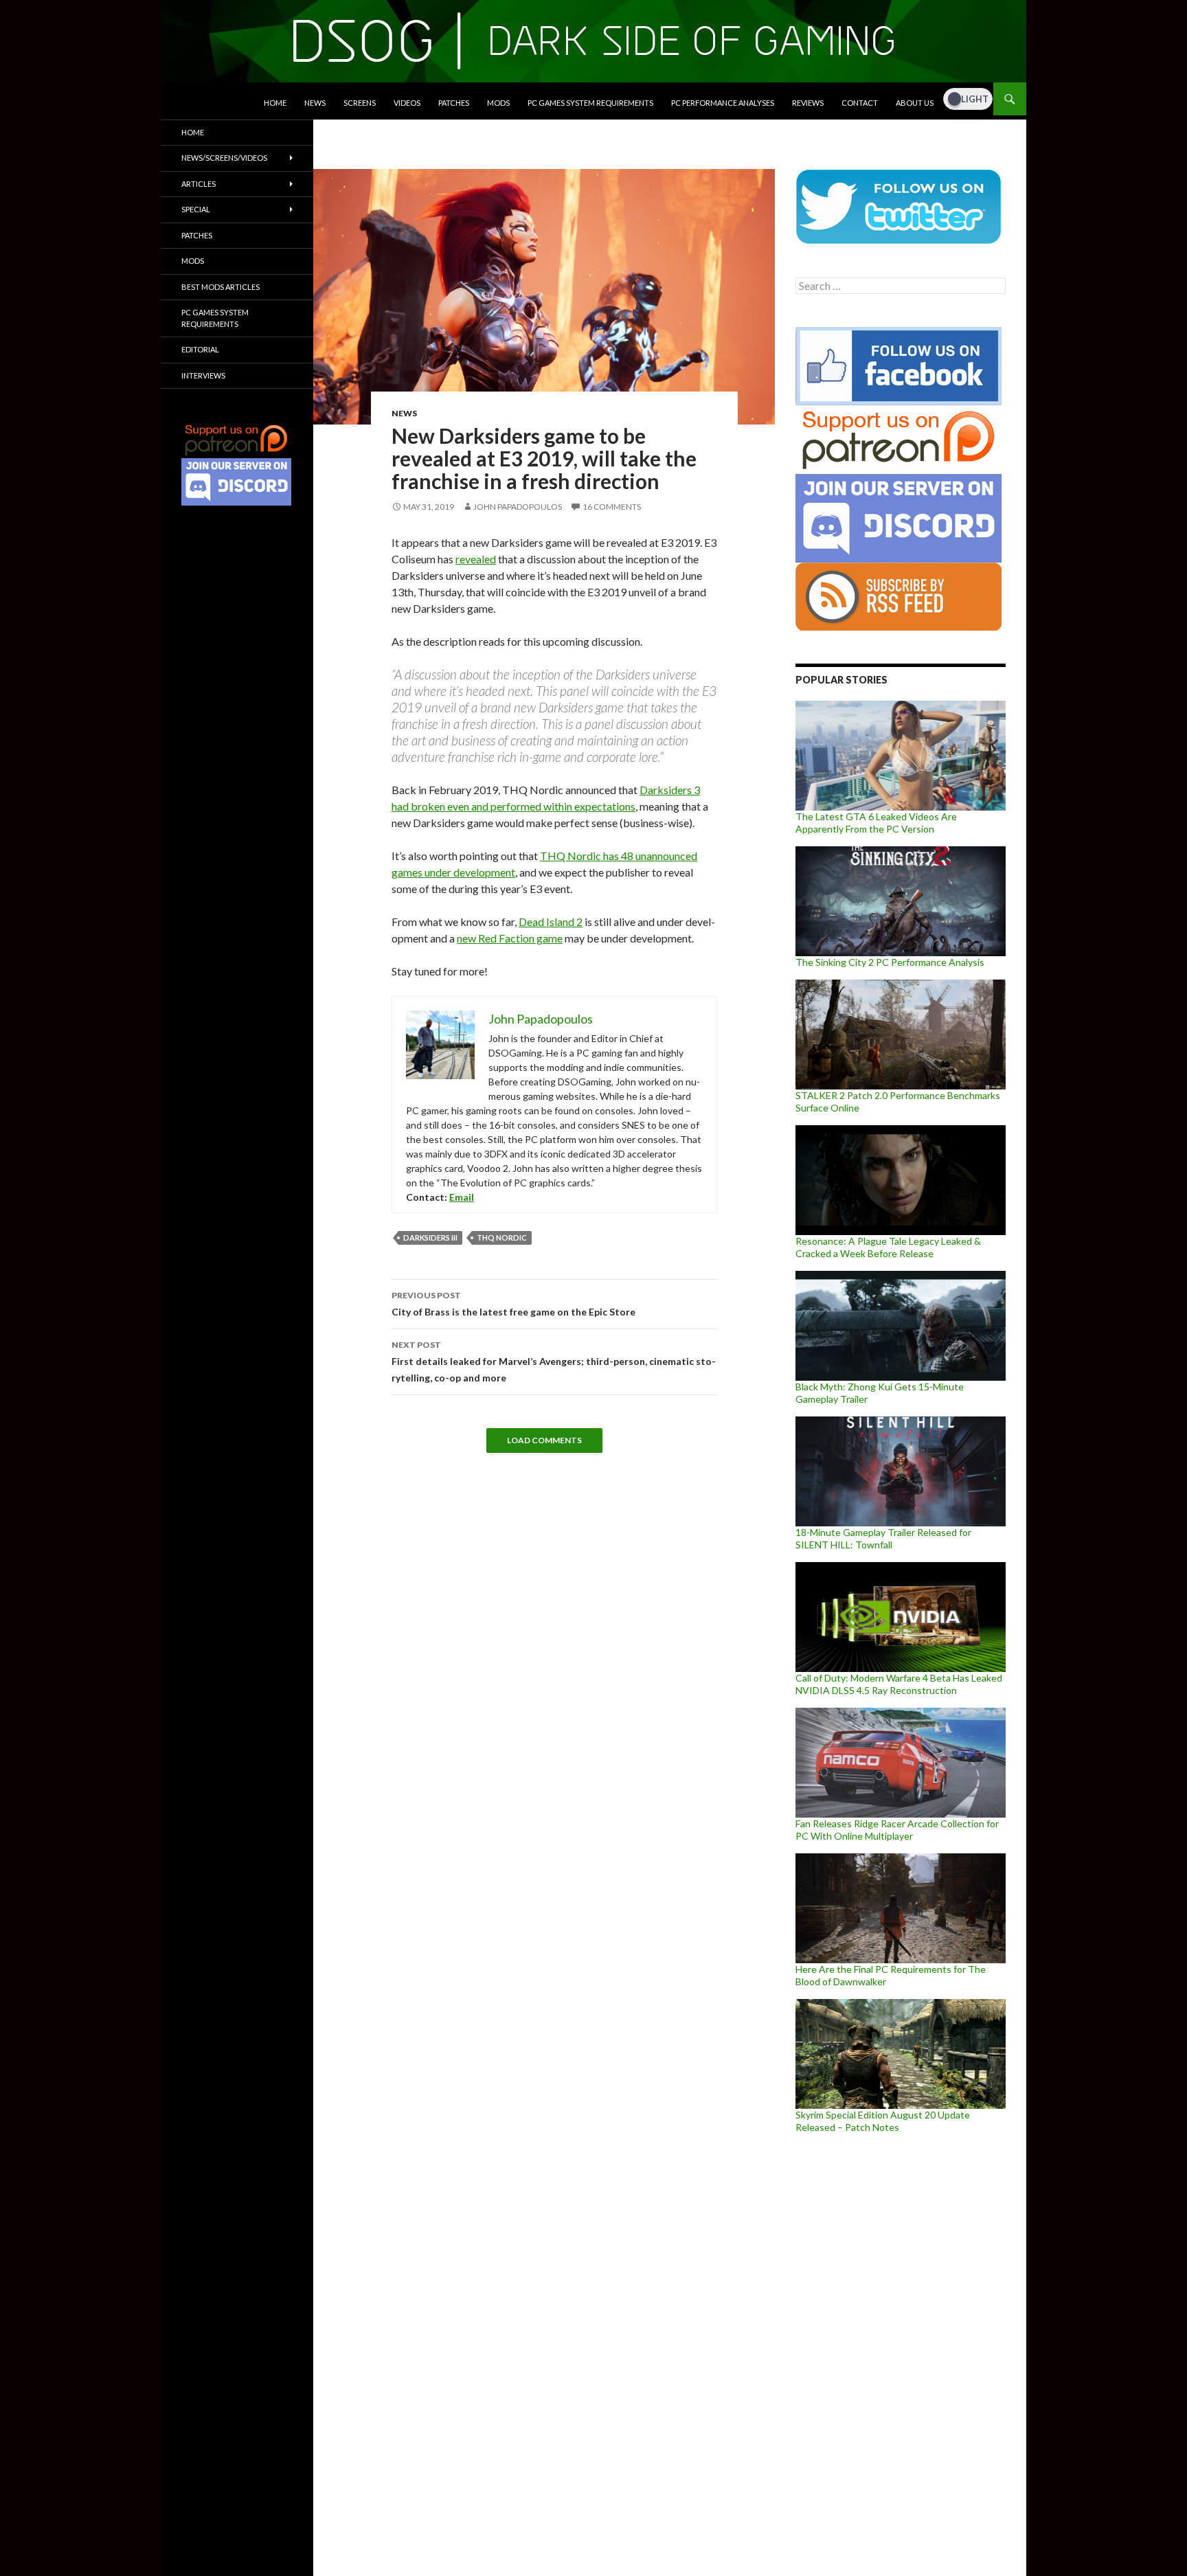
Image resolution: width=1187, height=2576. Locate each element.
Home (275, 103)
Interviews (203, 375)
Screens (360, 103)
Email (462, 1197)
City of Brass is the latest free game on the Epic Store (513, 1304)
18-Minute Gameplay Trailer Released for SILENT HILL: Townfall (883, 1538)
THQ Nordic (502, 1238)
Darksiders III (430, 1238)
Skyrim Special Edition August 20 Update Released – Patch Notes (883, 2121)
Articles (199, 184)
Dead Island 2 (551, 922)
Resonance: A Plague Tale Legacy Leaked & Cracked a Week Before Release (888, 1247)
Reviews (808, 103)
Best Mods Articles (221, 287)
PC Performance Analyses (723, 103)
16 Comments (612, 507)
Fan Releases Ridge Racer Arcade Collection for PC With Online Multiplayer (897, 1830)
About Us (915, 103)
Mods (498, 103)
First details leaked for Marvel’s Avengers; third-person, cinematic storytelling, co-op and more (554, 1362)
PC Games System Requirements (590, 103)
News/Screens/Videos (224, 158)
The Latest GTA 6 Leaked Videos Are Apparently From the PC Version (876, 823)
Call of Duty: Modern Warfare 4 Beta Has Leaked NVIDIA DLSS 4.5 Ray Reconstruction (899, 1684)
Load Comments (544, 1440)
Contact (860, 103)
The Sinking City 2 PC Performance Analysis (890, 962)
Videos (407, 103)
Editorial (200, 349)
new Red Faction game (510, 938)
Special (196, 209)
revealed (476, 559)
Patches (454, 103)
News (315, 103)
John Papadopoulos (518, 507)
